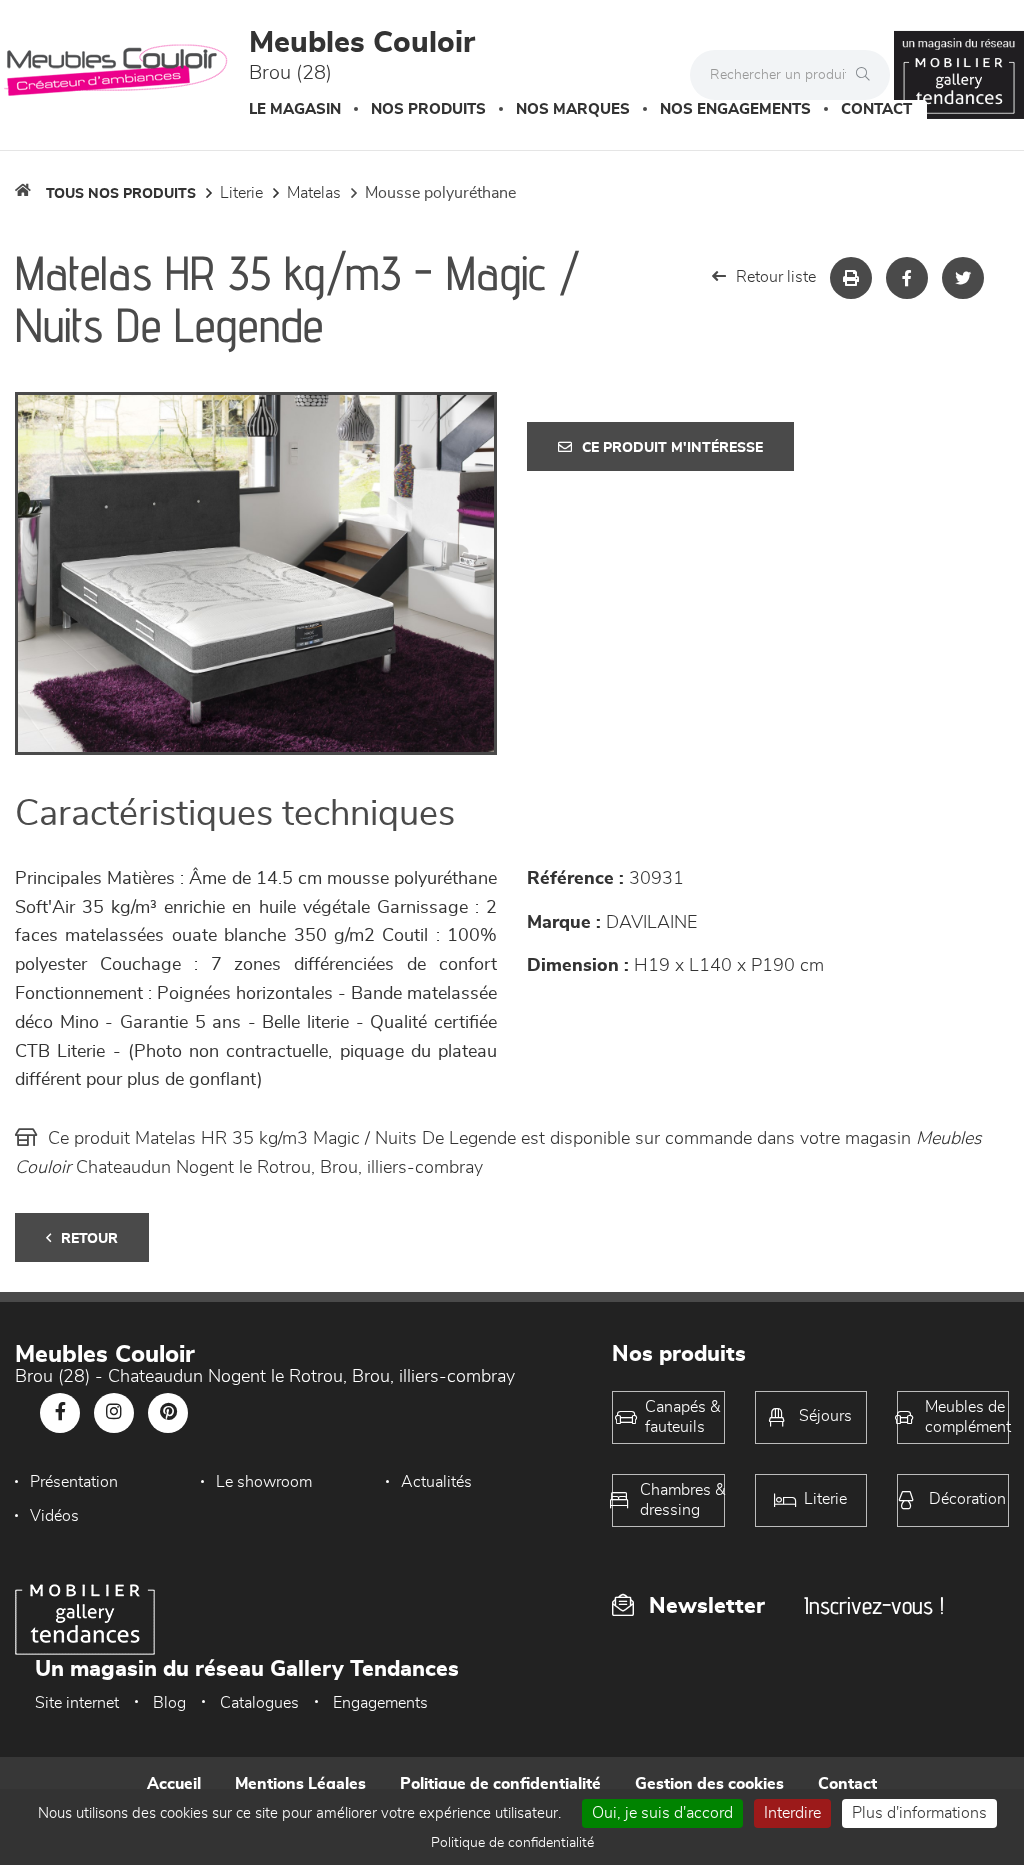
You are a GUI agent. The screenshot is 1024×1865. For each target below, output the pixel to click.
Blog (169, 1703)
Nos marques (573, 109)
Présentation (74, 1482)
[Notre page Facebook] (60, 1413)
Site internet (77, 1703)
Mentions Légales (300, 1784)
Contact (876, 109)
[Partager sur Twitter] (963, 278)
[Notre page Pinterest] (168, 1413)
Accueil (174, 1784)
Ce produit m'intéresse (672, 448)
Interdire (792, 1813)
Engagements (380, 1703)
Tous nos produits (121, 194)
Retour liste (776, 277)
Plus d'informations (919, 1813)
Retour (89, 1239)
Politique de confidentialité (500, 1784)
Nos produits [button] (428, 109)
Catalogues (259, 1703)
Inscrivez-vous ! (874, 1605)
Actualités (436, 1482)
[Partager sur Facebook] (907, 278)
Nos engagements (735, 109)
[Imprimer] (851, 278)
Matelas (314, 193)
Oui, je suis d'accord (662, 1813)
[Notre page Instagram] (114, 1413)
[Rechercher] (868, 75)
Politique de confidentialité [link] (512, 1843)
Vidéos (54, 1516)
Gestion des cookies (709, 1784)
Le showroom (264, 1482)
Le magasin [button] (295, 109)
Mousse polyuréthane (440, 193)
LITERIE (241, 193)
